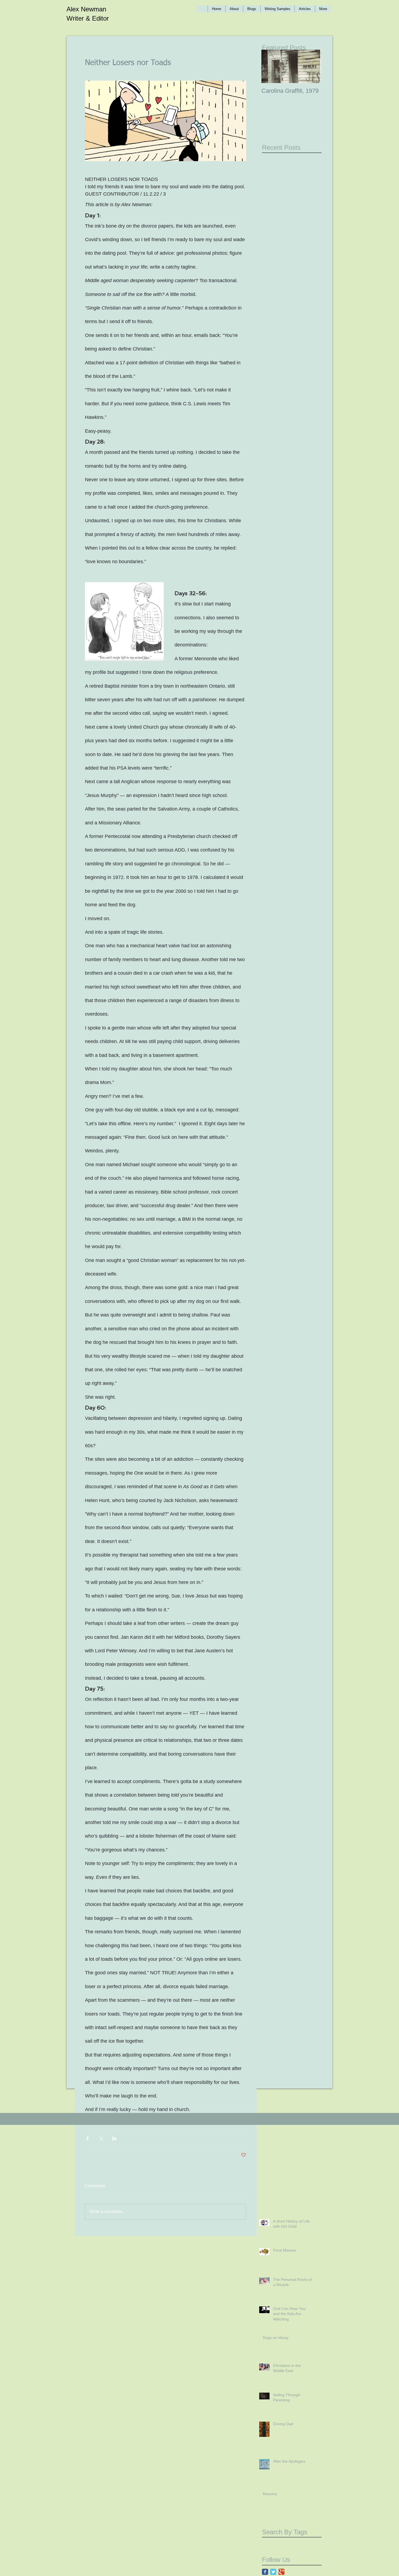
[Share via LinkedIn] (114, 2138)
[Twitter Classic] (273, 2572)
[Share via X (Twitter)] (101, 2138)
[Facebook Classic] (265, 2572)
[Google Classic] (281, 2572)
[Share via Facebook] (88, 2138)
